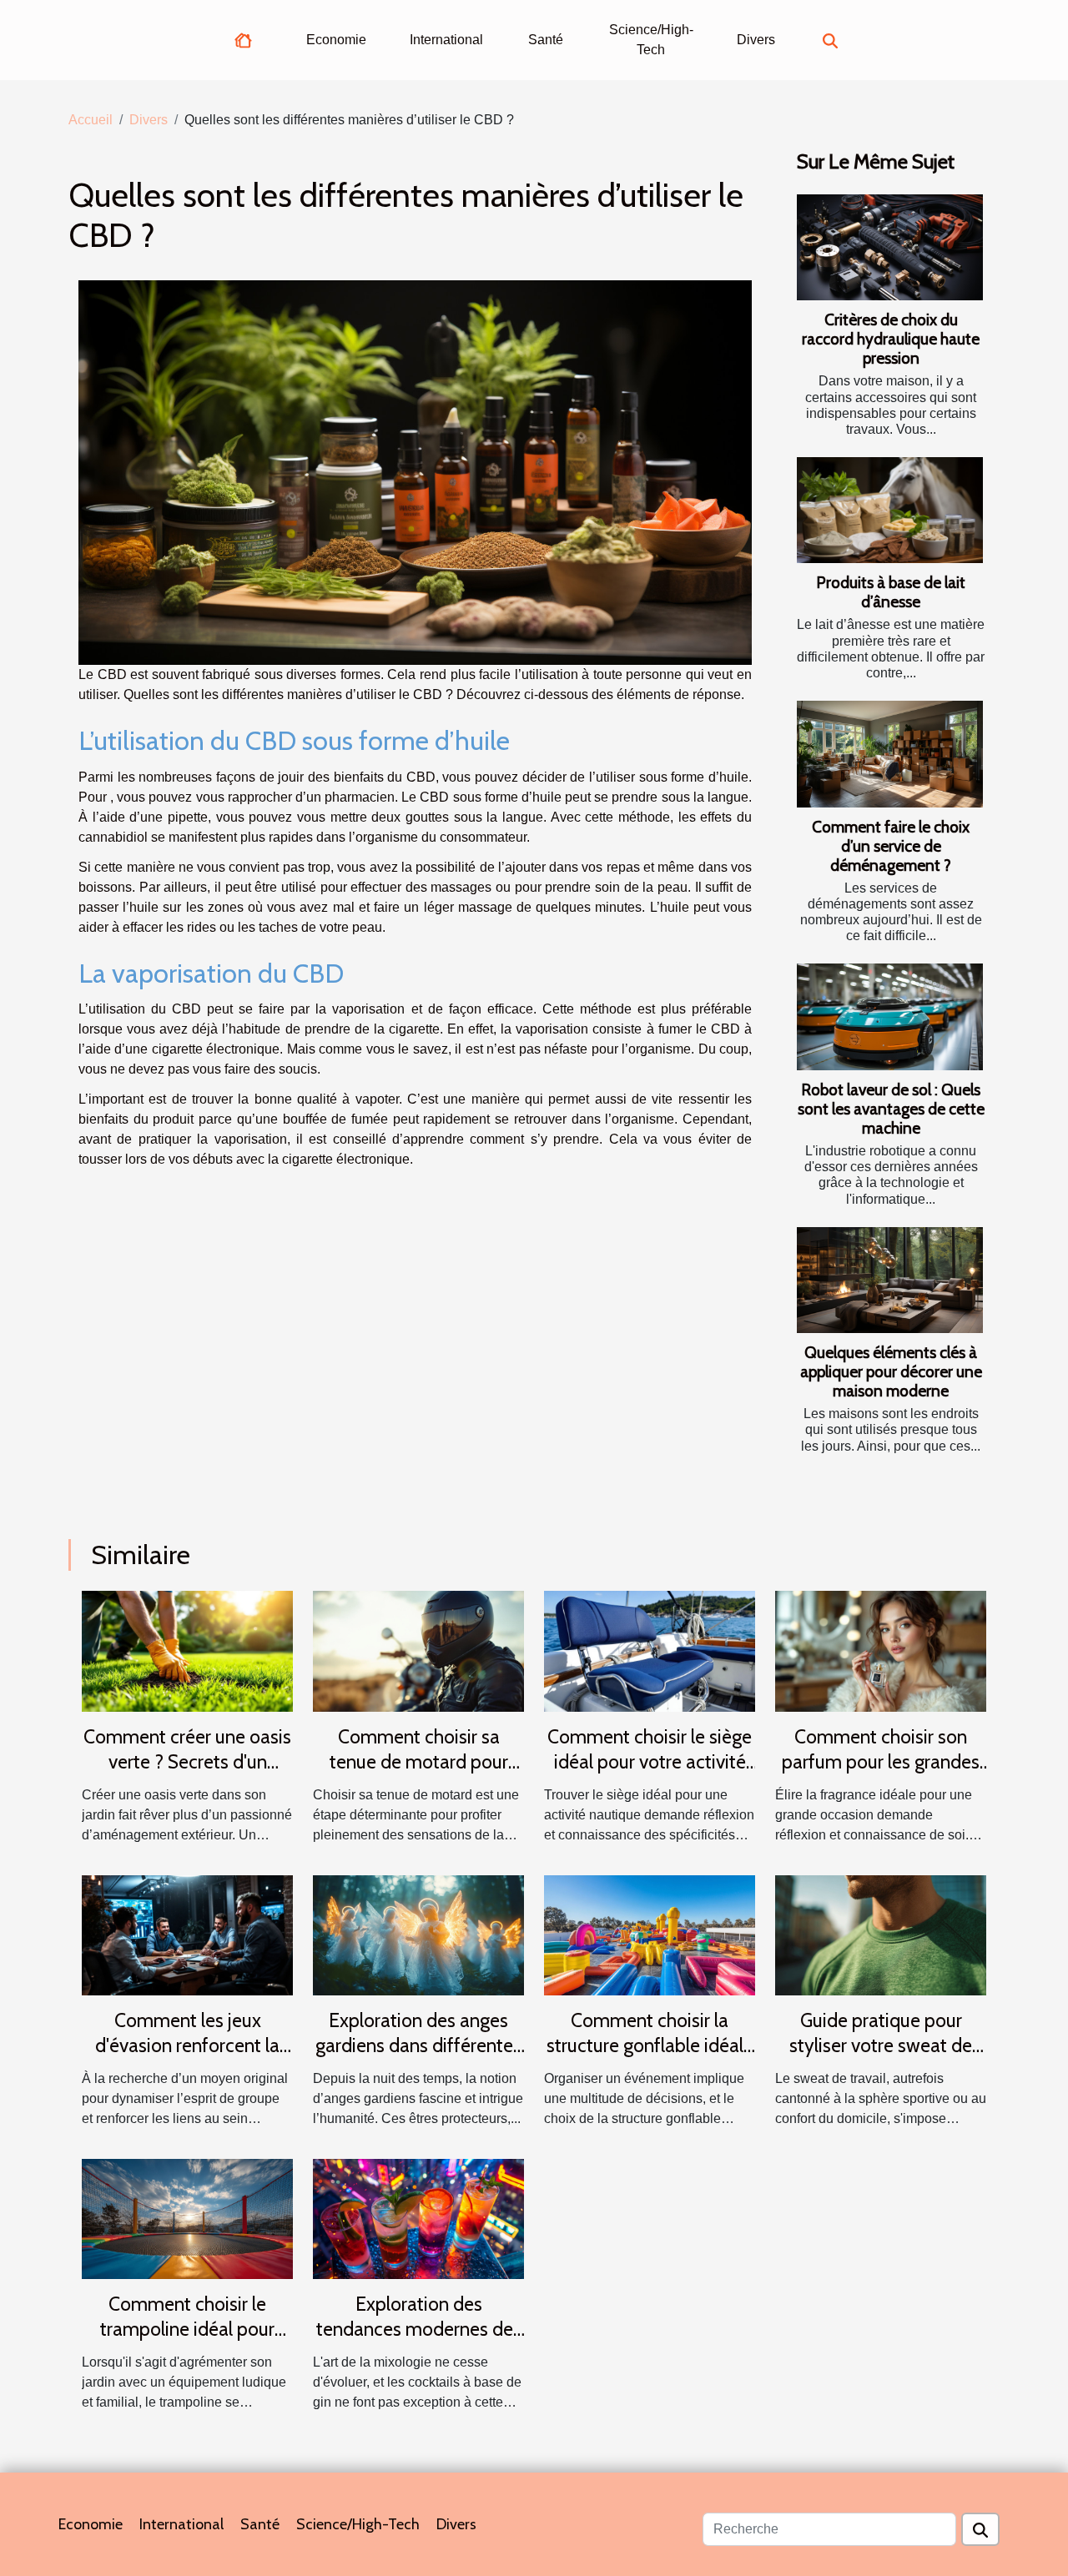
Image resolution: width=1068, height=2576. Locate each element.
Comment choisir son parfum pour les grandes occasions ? (881, 1762)
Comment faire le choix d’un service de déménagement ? (891, 846)
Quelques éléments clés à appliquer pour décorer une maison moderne (891, 1371)
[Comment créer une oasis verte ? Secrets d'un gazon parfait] (187, 1650)
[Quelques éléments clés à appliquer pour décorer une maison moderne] (890, 1280)
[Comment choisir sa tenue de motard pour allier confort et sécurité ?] (418, 1650)
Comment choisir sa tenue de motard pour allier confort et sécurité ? (419, 1762)
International (446, 40)
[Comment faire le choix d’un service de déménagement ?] (890, 754)
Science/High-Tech (651, 40)
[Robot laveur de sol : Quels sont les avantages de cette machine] (890, 1016)
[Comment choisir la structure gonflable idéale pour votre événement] (650, 1934)
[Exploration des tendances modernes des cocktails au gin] (418, 2218)
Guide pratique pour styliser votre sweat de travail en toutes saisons (881, 2045)
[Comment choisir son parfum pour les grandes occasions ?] (881, 1650)
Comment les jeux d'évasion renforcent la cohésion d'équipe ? (187, 2045)
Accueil (91, 120)
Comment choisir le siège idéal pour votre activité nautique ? (650, 1762)
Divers (756, 40)
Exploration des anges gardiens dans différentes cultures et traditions (418, 2045)
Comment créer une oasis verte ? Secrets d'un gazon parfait (187, 1762)
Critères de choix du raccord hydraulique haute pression (891, 339)
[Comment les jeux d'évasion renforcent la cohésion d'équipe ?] (187, 1934)
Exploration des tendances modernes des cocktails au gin (419, 2329)
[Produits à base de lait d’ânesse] (890, 510)
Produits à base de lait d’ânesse (891, 592)
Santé (546, 40)
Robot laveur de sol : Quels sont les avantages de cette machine (891, 1109)
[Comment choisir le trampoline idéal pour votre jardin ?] (187, 2218)
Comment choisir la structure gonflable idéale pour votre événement (650, 2045)
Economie (336, 40)
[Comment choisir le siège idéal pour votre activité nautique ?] (650, 1650)
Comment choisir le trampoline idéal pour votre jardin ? (187, 2329)
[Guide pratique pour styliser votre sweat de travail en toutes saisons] (881, 1934)
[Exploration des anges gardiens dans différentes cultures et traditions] (418, 1934)
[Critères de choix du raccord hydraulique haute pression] (890, 247)
